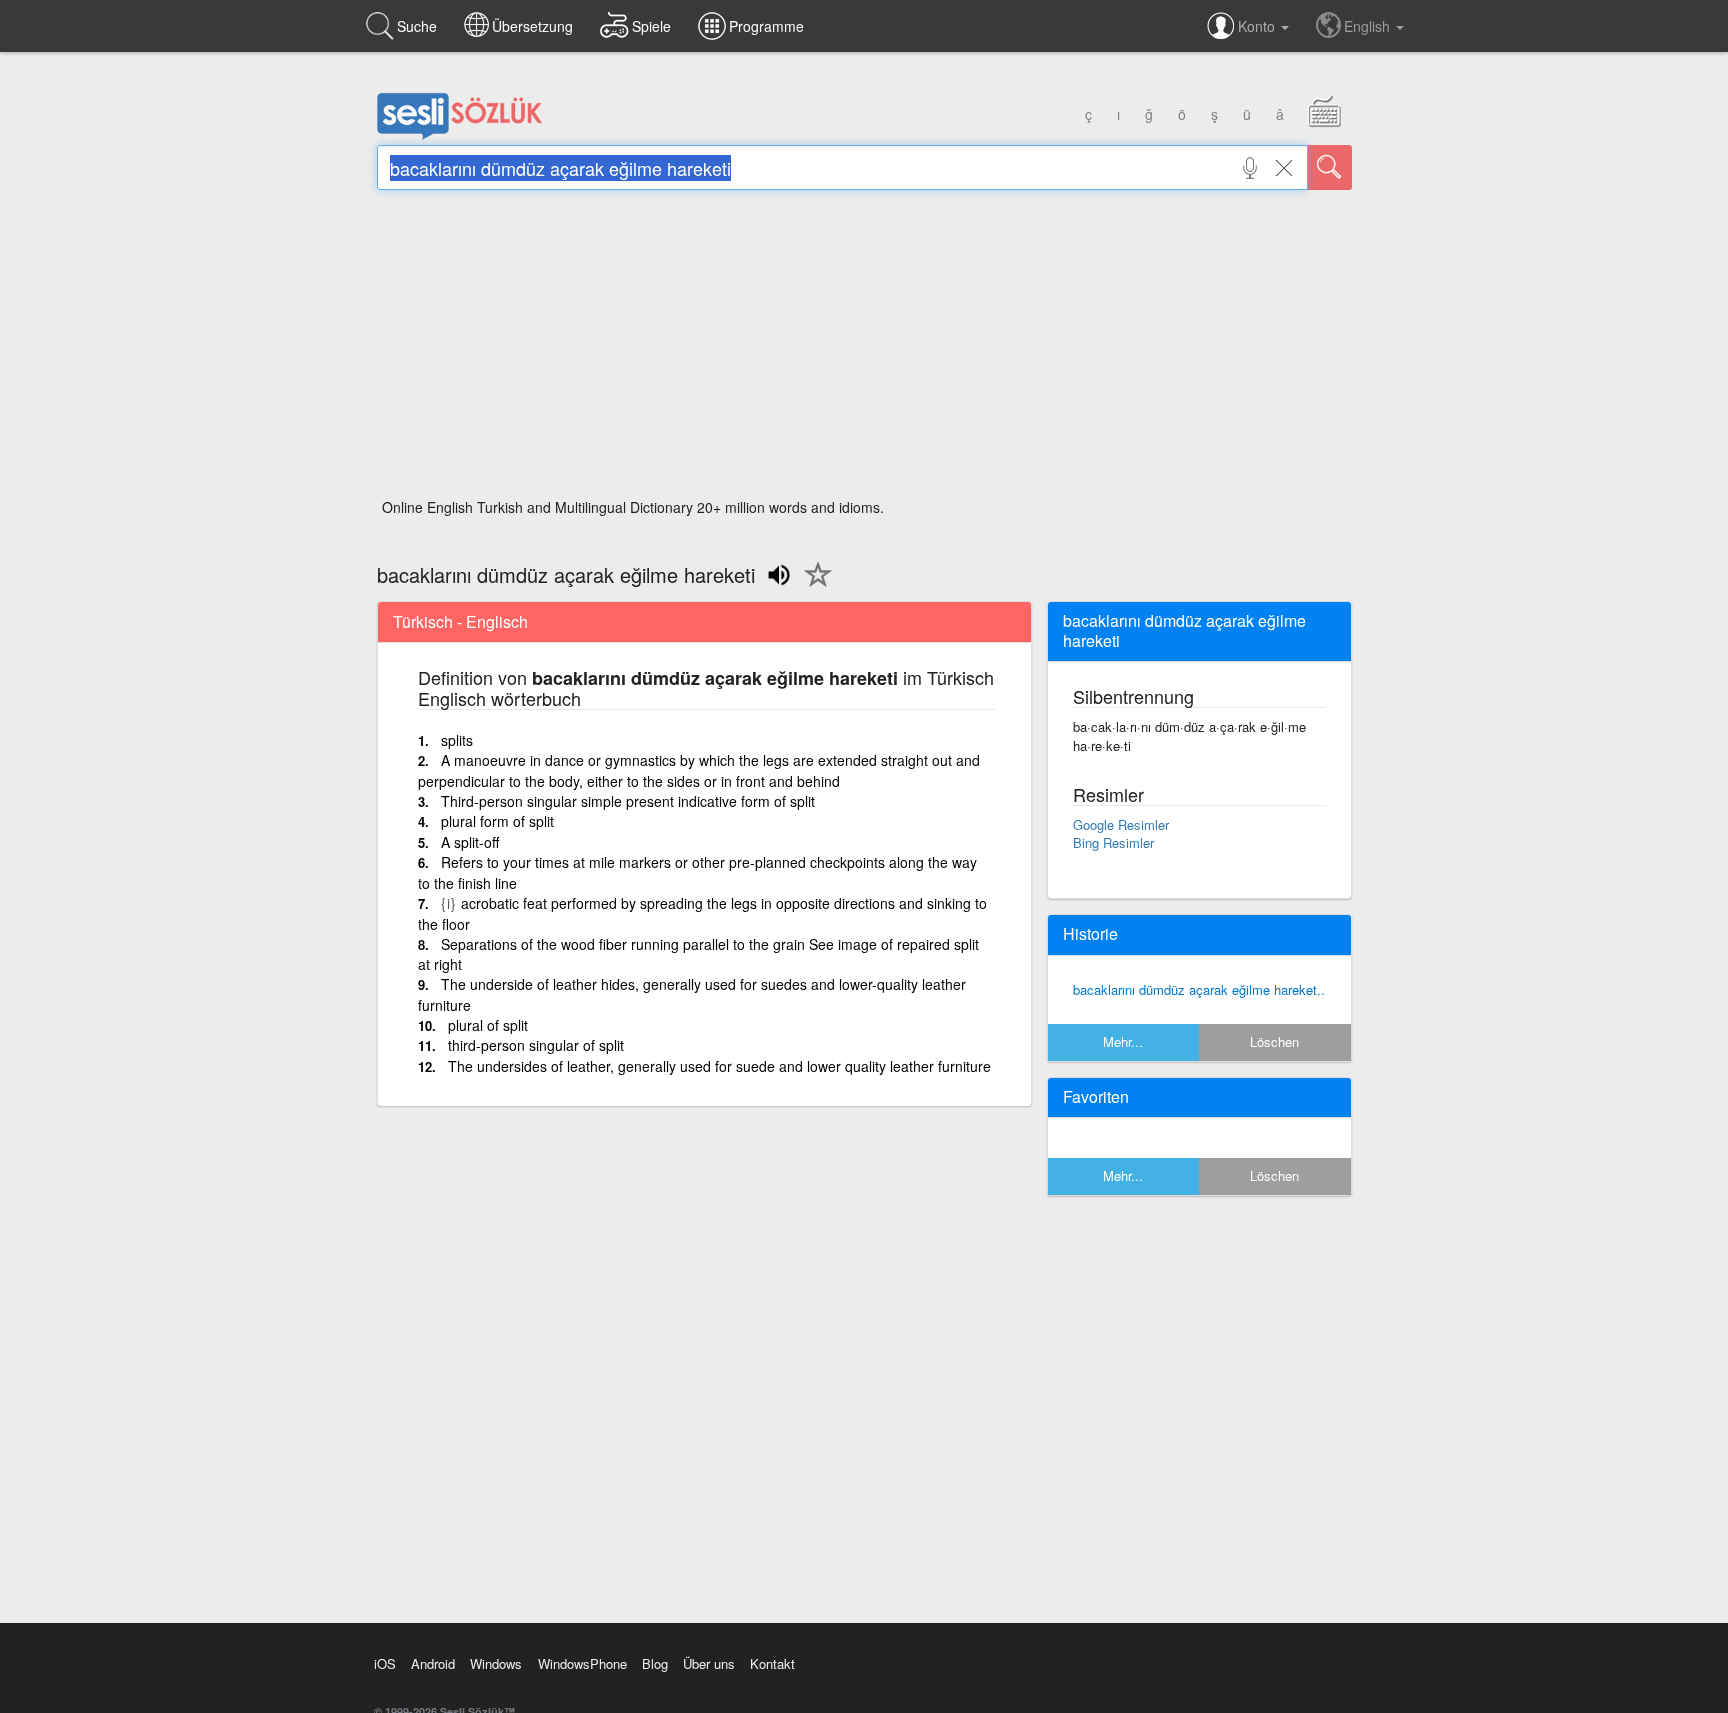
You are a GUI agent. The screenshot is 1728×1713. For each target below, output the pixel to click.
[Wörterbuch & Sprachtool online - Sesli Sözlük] (460, 135)
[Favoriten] (813, 586)
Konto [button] (1258, 26)
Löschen (1274, 1041)
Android (433, 1663)
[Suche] (1330, 167)
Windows (496, 1663)
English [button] (1369, 26)
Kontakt (772, 1663)
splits (457, 740)
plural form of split (497, 821)
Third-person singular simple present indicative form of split (628, 801)
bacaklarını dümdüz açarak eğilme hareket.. (1199, 989)
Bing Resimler (1113, 842)
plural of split (488, 1025)
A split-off (470, 842)
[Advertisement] (864, 350)
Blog (655, 1663)
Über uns (709, 1663)
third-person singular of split (536, 1045)
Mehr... (1123, 1041)
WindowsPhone (582, 1663)
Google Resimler (1121, 824)
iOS (385, 1663)
